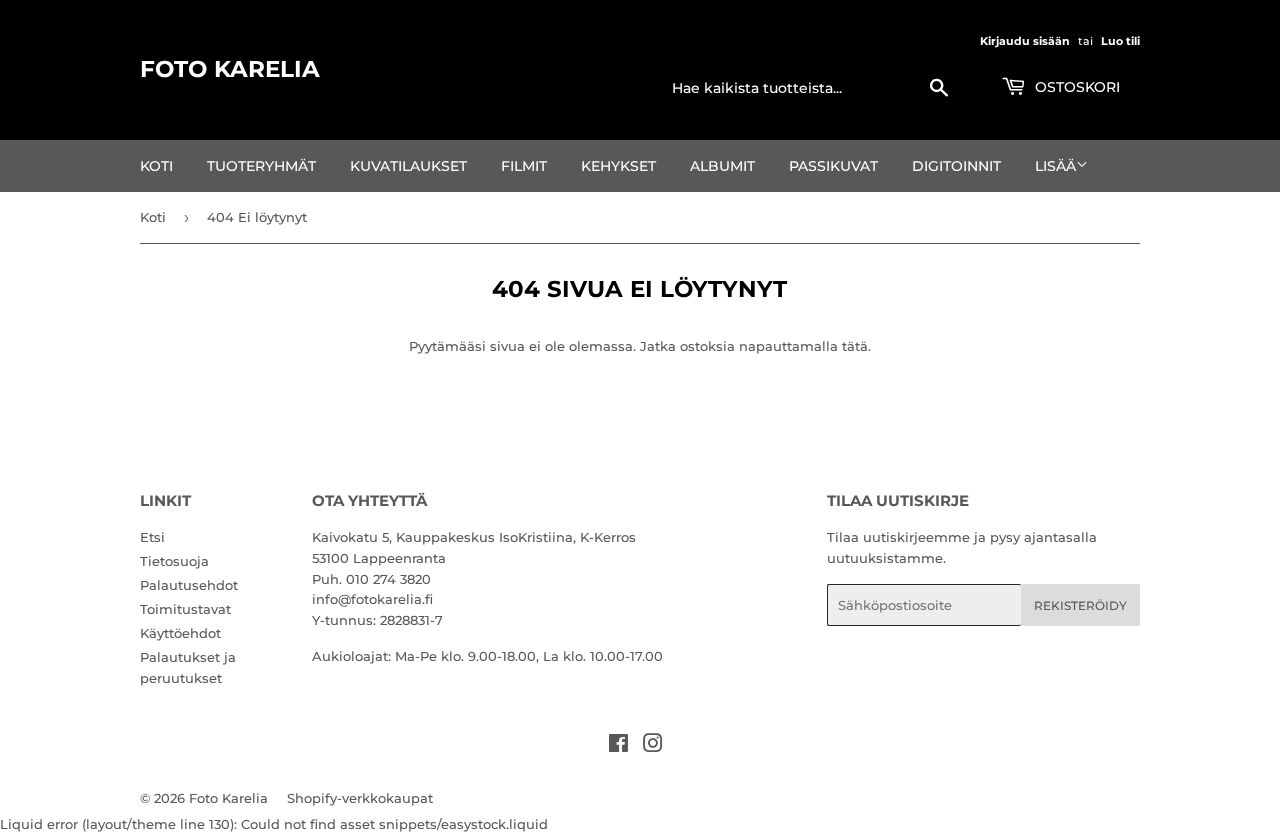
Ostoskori (1075, 87)
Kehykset (618, 166)
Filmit (524, 166)
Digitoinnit (956, 166)
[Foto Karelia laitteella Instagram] (653, 746)
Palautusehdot (189, 585)
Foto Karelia (230, 69)
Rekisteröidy (1080, 605)
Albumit (722, 166)
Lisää (1055, 166)
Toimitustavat (185, 609)
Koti (156, 166)
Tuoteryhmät (261, 166)
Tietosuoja (174, 561)
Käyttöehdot (180, 633)
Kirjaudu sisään (1025, 41)
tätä (855, 346)
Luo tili (1120, 41)
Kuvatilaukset (408, 166)
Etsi (152, 537)
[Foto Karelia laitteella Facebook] (618, 746)
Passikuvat (833, 166)
